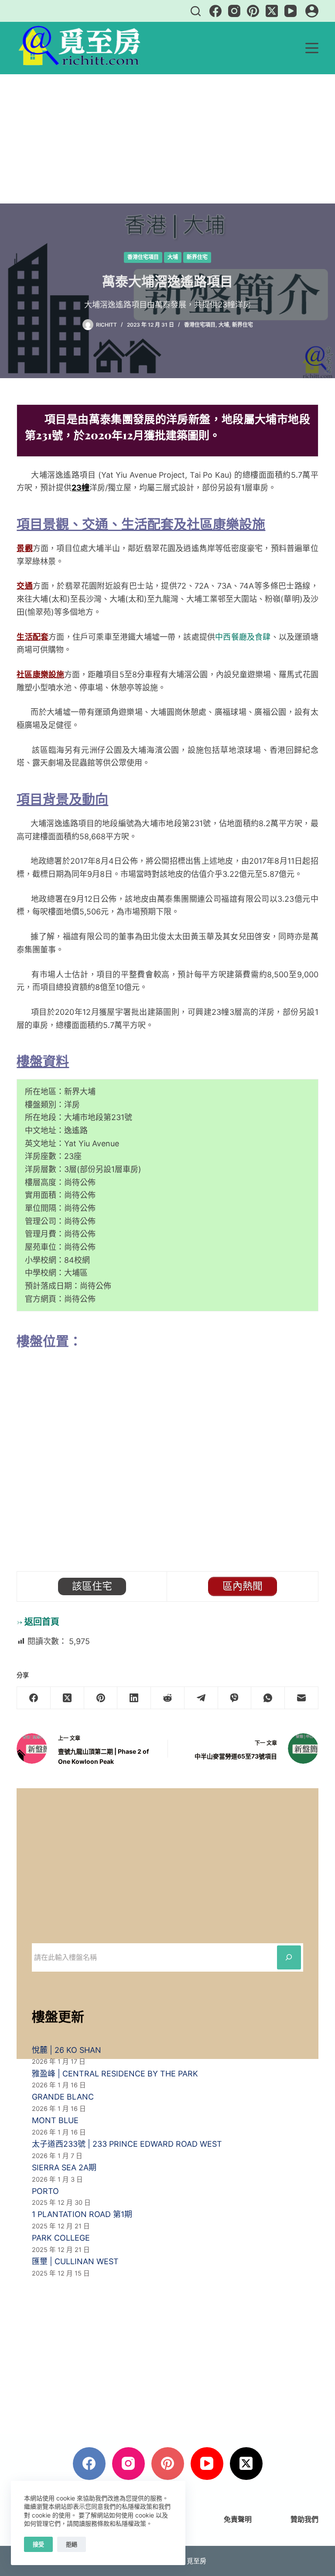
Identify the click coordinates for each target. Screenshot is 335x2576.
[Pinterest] (253, 11)
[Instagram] (234, 11)
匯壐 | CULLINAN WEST (75, 2261)
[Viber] (235, 1698)
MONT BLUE (55, 2120)
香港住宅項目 (143, 257)
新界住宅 (197, 257)
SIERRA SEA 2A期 (64, 2167)
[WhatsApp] (268, 1698)
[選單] (312, 48)
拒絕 (72, 2544)
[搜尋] (196, 11)
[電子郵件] (302, 1698)
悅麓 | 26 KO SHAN (67, 2050)
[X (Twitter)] (272, 11)
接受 (38, 2544)
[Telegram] (201, 1698)
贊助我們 (304, 2519)
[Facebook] (215, 11)
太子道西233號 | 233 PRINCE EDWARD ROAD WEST (127, 2144)
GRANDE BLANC (63, 2097)
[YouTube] (291, 11)
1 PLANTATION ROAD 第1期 (82, 2214)
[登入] (312, 11)
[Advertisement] (167, 139)
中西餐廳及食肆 (243, 637)
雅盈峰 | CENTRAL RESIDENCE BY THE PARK (115, 2074)
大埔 (173, 257)
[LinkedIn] (134, 1698)
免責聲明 (238, 2519)
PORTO (45, 2191)
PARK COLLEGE (61, 2238)
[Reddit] (168, 1698)
